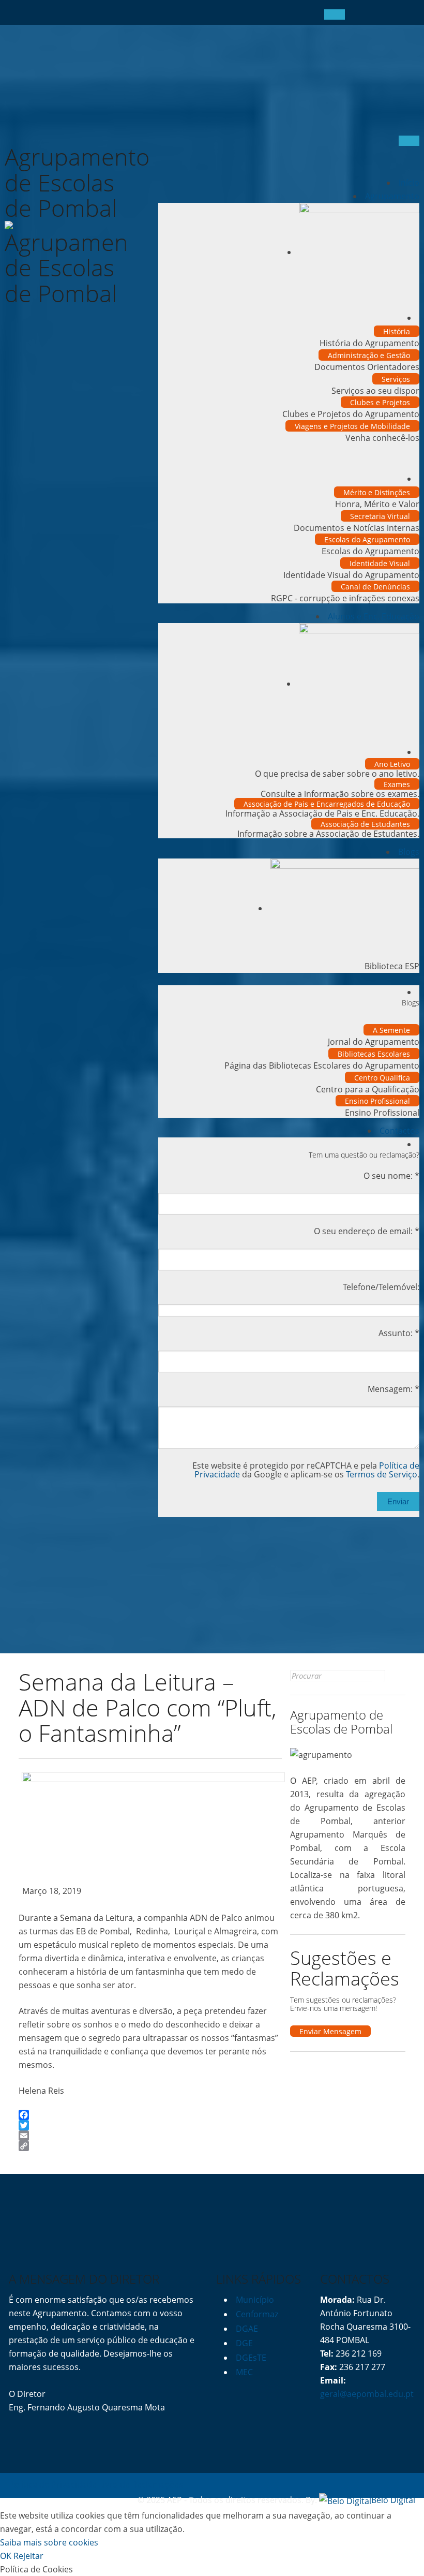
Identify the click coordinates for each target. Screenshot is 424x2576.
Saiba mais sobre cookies (49, 2542)
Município (255, 2300)
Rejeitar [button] (28, 2556)
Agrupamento (392, 196)
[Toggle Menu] (335, 14)
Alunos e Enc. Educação (374, 616)
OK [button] (6, 2556)
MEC (244, 2372)
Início (409, 183)
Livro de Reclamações (141, 2484)
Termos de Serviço (382, 1474)
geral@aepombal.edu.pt (367, 2394)
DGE (244, 2343)
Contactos (399, 1131)
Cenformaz (257, 2314)
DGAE (247, 2329)
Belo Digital (393, 2500)
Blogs (409, 852)
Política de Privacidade (53, 2484)
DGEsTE (251, 2358)
